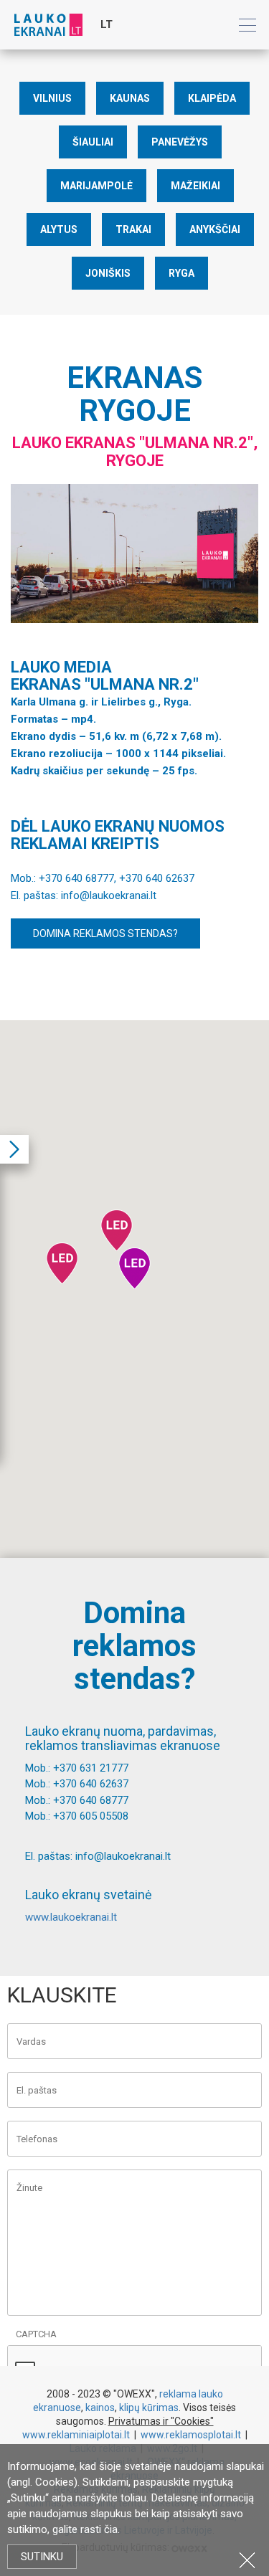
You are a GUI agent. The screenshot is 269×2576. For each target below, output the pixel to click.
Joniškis (108, 273)
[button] (117, 1230)
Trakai (133, 229)
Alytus (59, 229)
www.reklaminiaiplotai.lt (76, 2435)
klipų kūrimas (149, 2408)
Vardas (31, 2042)
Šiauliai (93, 142)
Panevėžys (180, 142)
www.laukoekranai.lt (71, 1917)
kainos (100, 2408)
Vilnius (52, 98)
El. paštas (37, 2090)
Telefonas (37, 2139)
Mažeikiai (195, 186)
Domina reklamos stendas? (105, 933)
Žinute (29, 2188)
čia (111, 2529)
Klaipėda (212, 98)
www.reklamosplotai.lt (191, 2435)
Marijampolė (96, 186)
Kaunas (130, 98)
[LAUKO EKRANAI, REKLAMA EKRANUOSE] (48, 24)
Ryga (181, 273)
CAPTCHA (36, 2334)
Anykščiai (215, 229)
